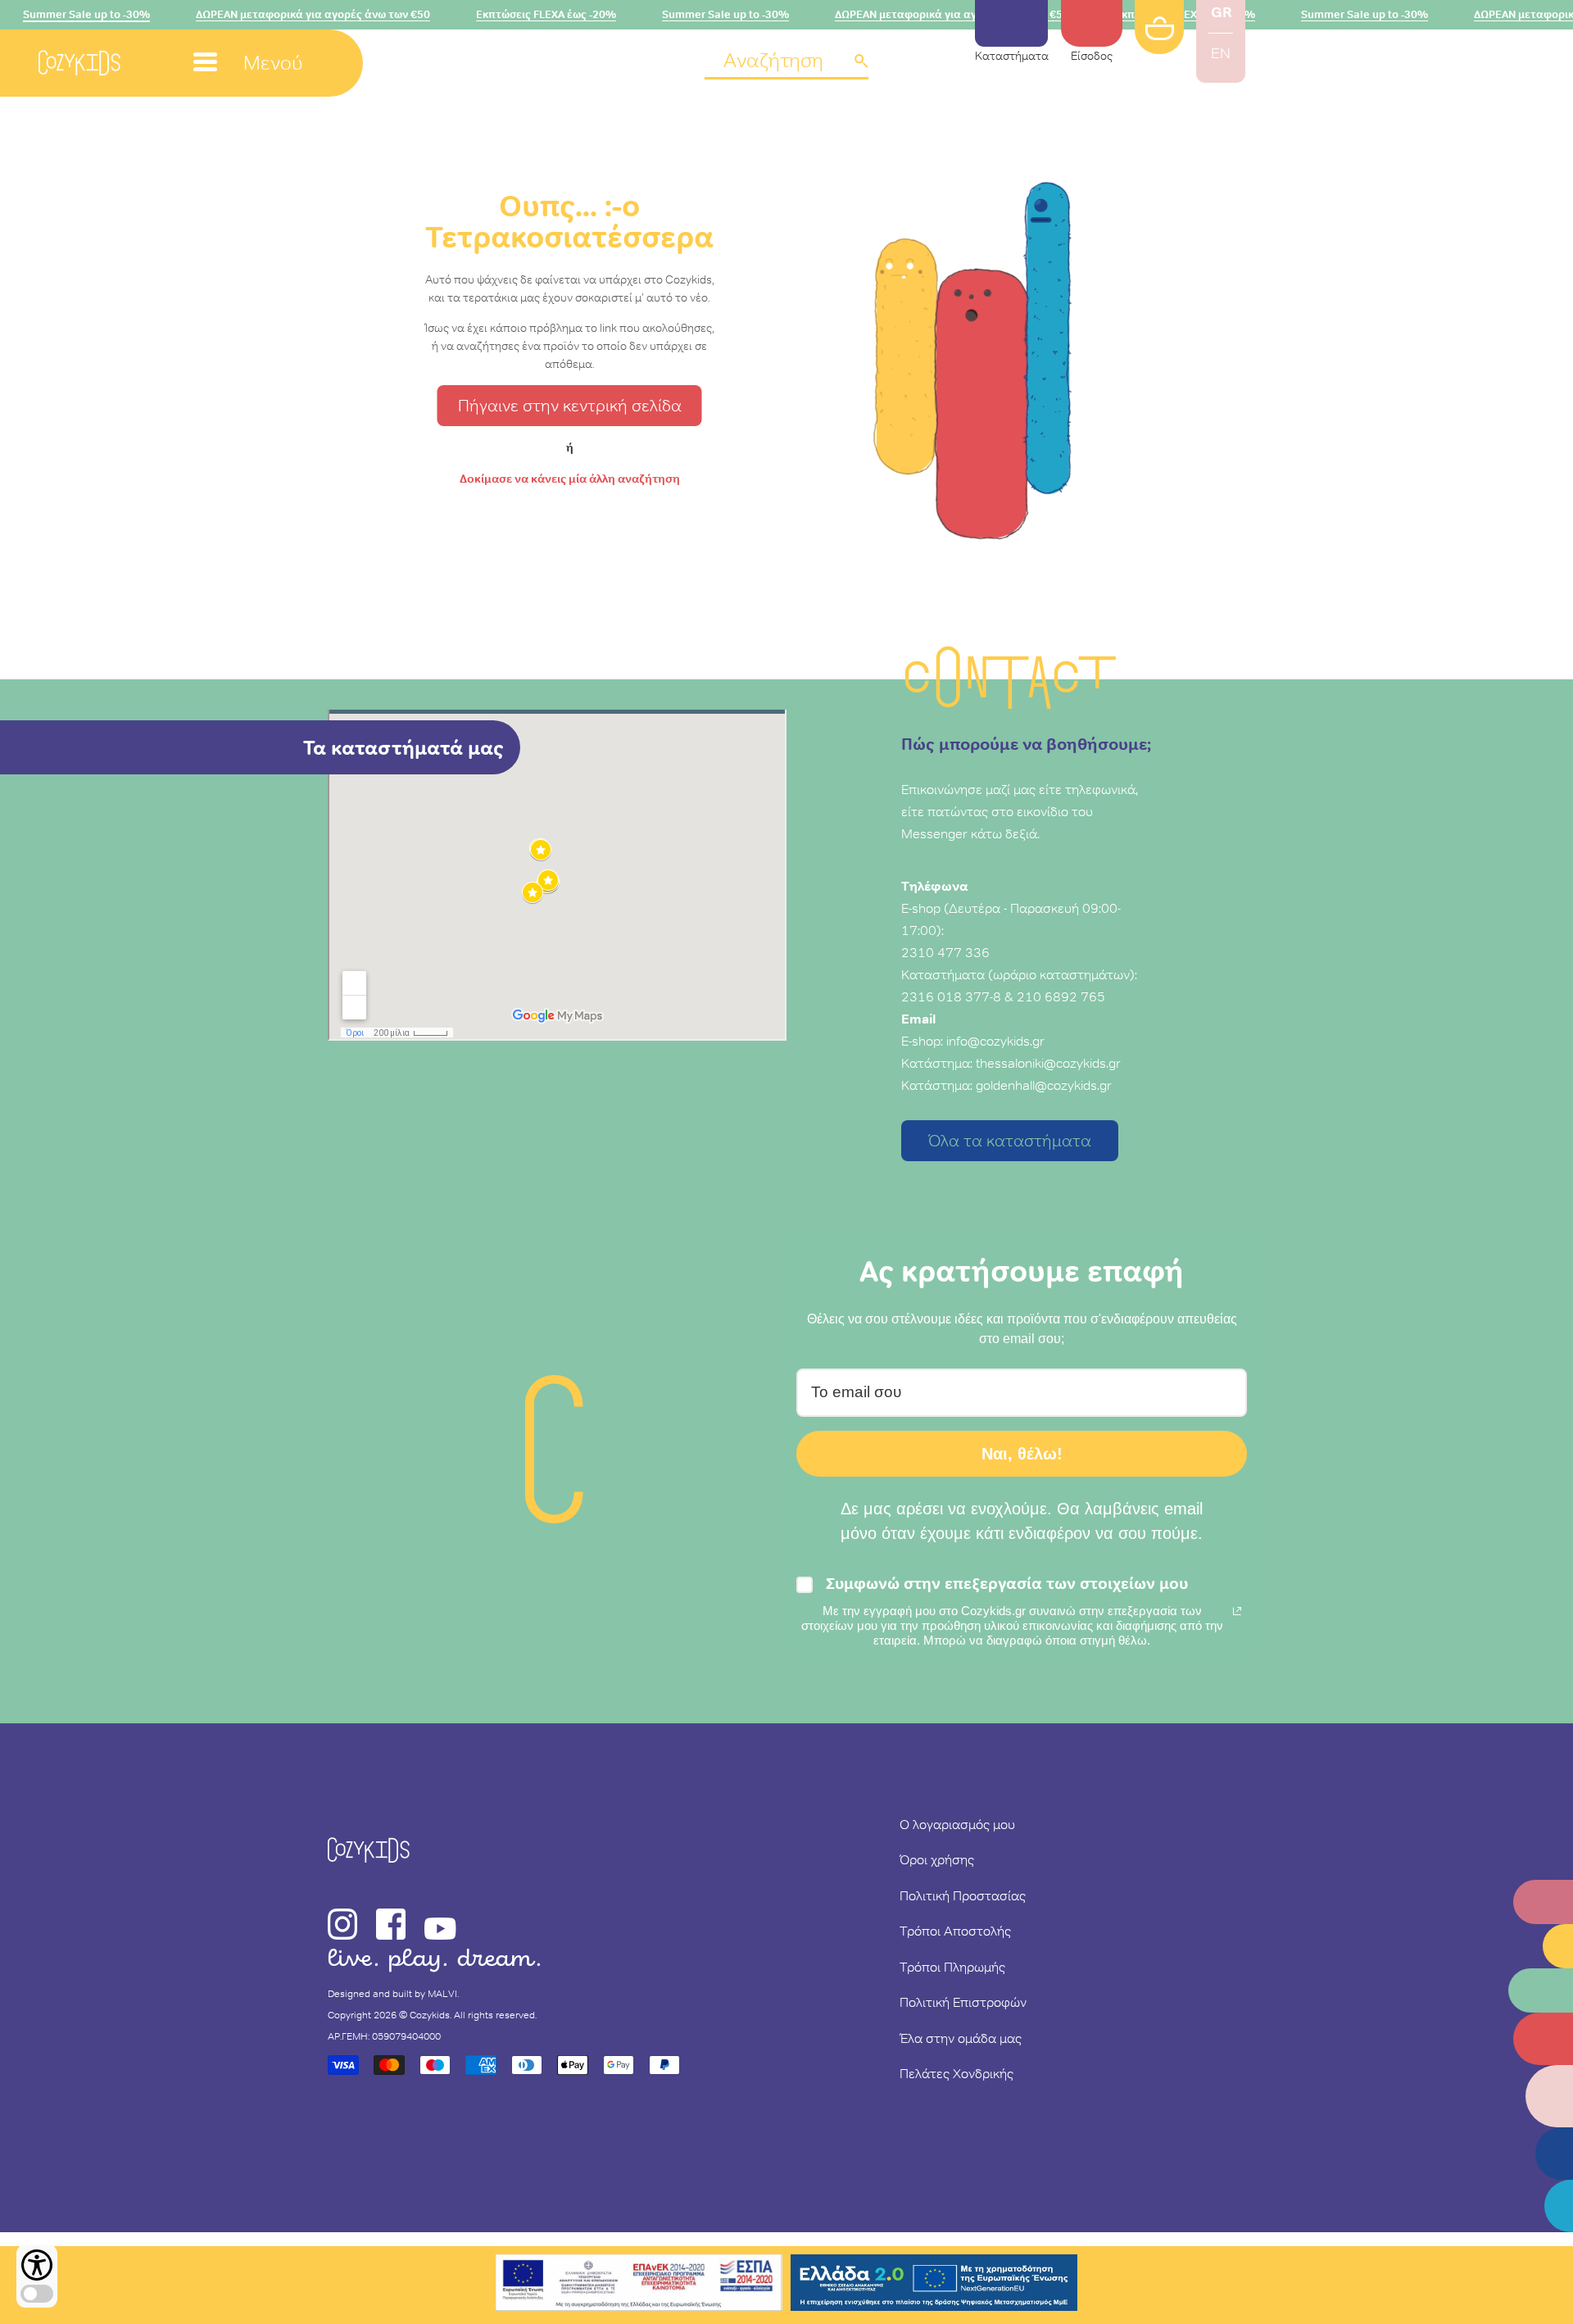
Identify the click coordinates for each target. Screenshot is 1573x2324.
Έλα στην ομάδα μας (961, 2038)
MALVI (442, 1994)
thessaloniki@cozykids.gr (1048, 1063)
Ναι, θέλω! (1022, 1454)
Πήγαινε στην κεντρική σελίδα (570, 406)
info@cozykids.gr (995, 1041)
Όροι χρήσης (937, 1859)
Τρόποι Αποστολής (955, 1931)
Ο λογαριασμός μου (957, 1824)
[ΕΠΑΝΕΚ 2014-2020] (639, 2285)
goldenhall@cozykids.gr (1044, 1085)
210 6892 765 (1061, 996)
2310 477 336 (945, 952)
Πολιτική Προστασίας (963, 1895)
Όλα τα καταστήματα (1010, 1141)
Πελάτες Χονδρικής (956, 2073)
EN (1221, 53)
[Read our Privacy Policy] (1237, 1611)
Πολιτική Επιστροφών (963, 2002)
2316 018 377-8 (951, 996)
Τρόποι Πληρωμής (952, 1967)
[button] (786, 62)
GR (1221, 12)
